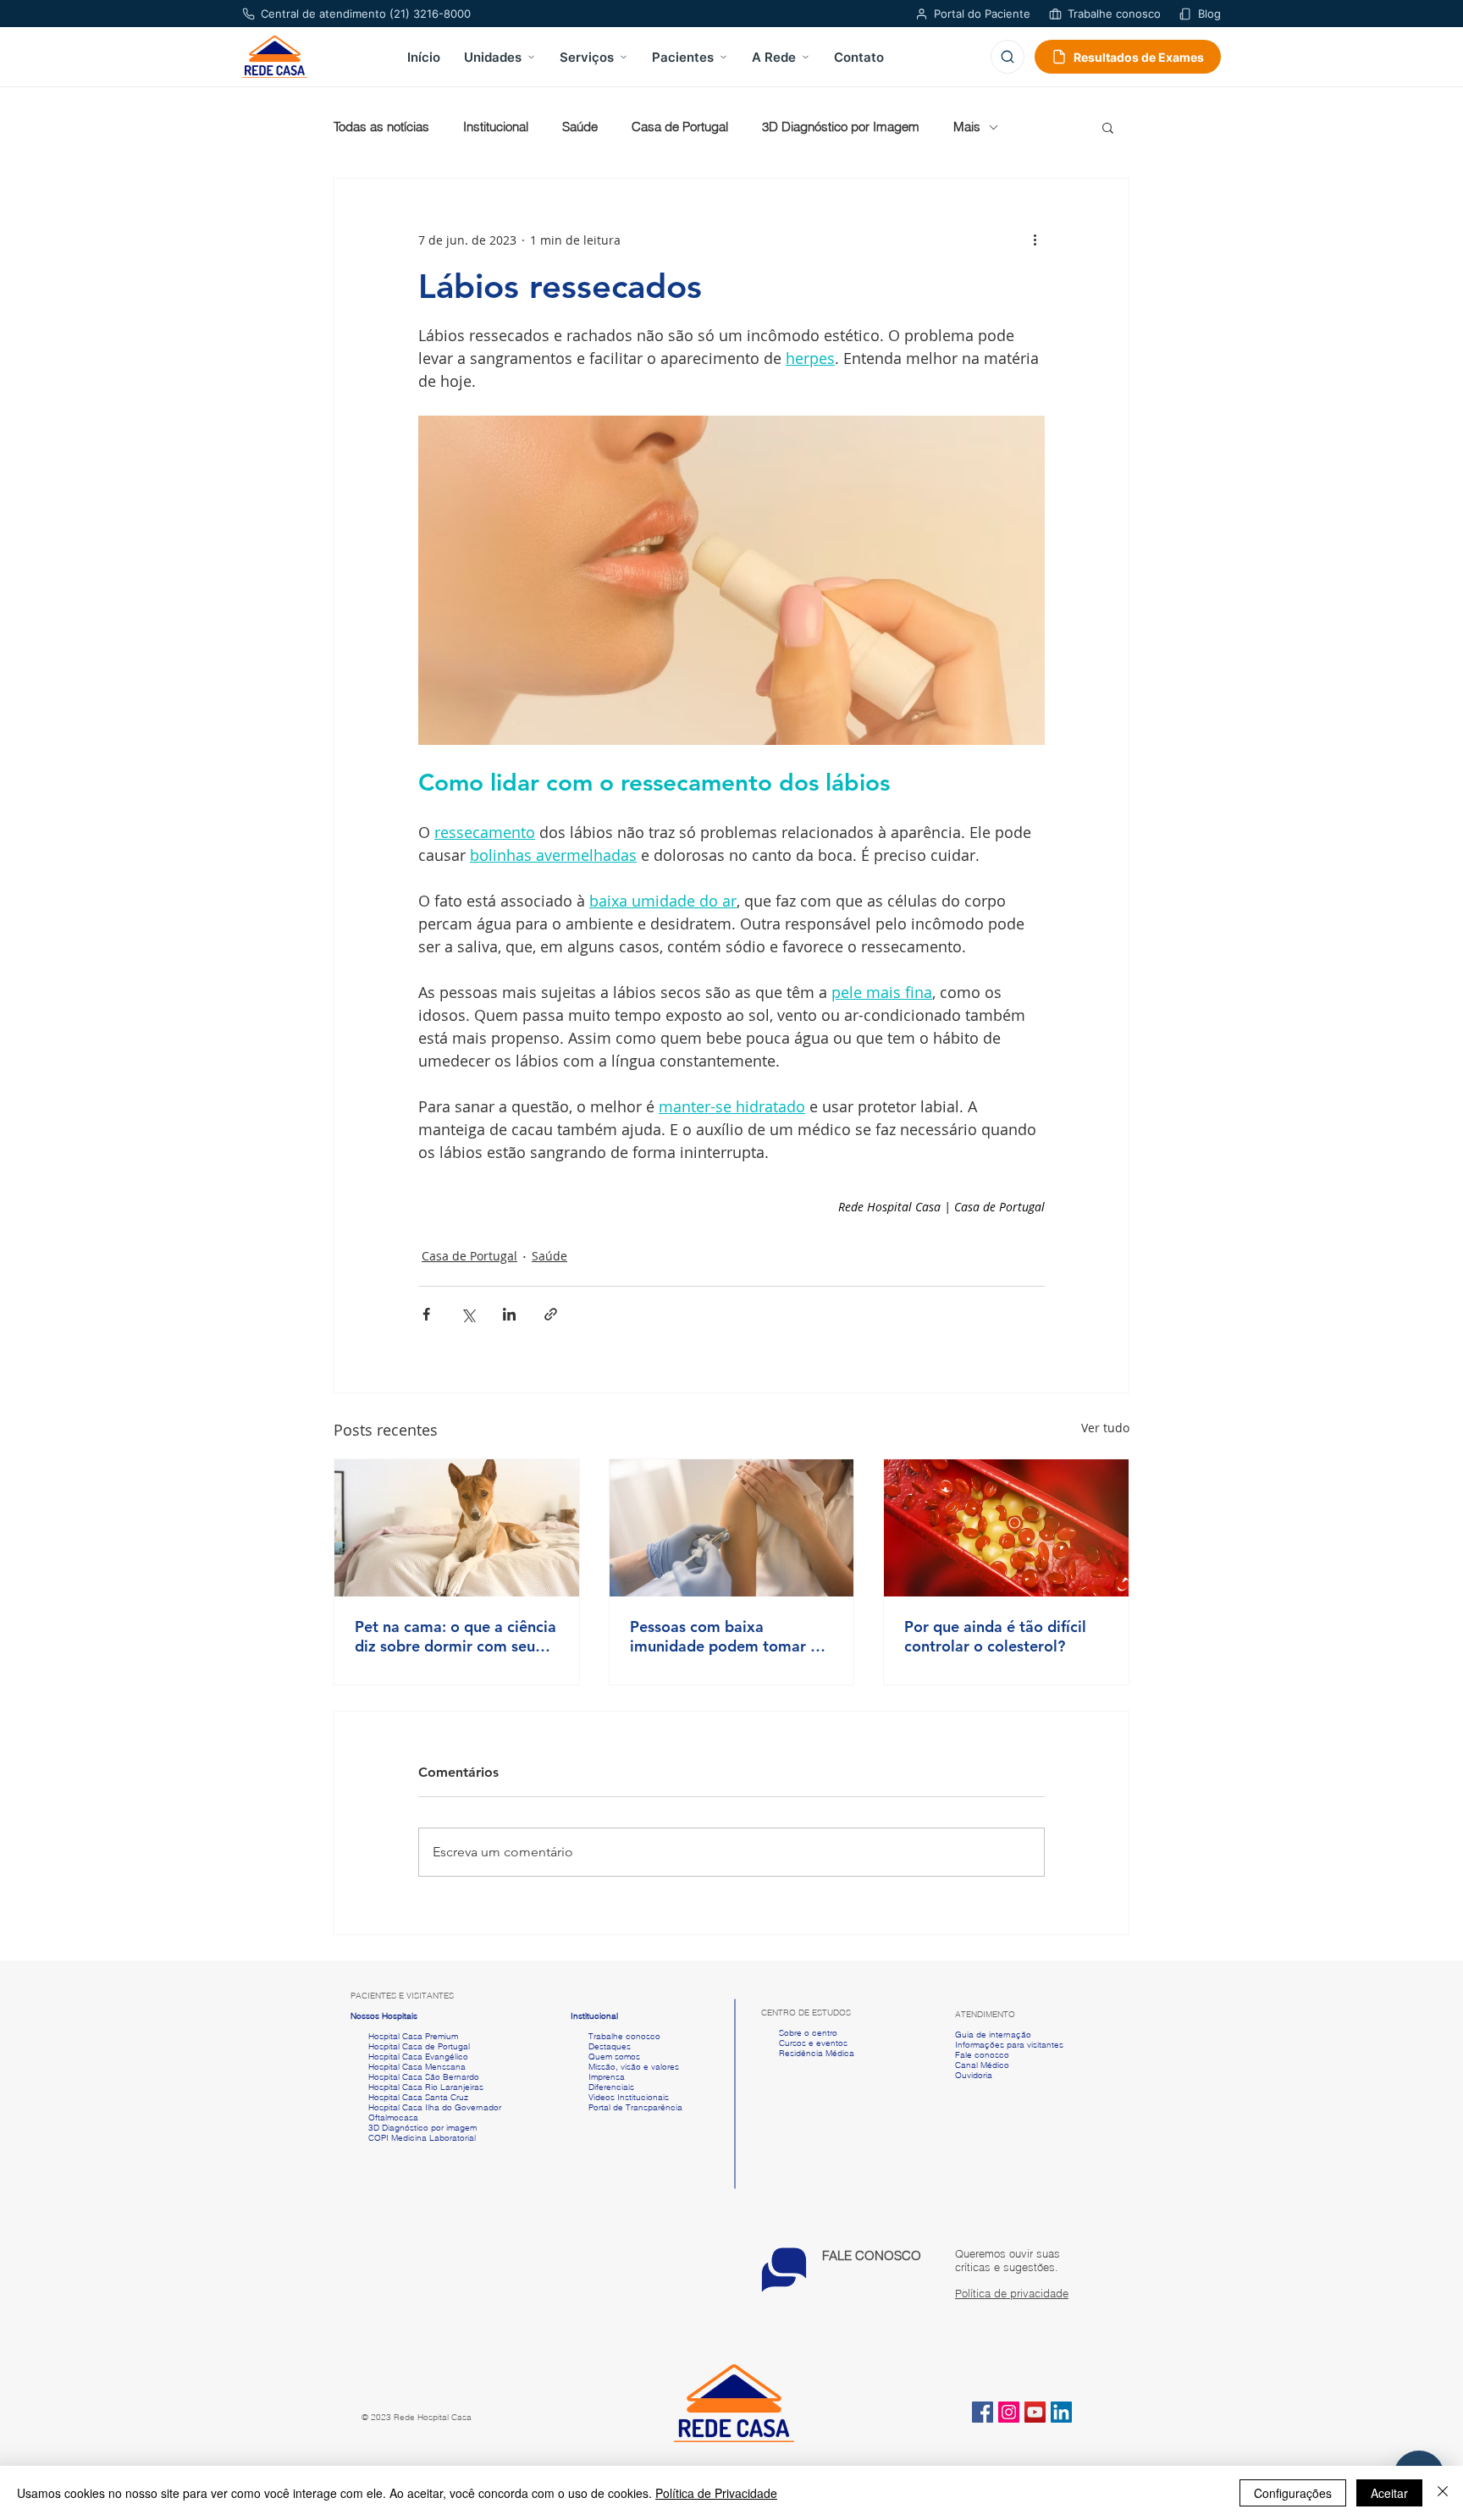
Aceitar (1389, 2493)
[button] (1108, 127)
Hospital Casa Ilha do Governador (435, 2107)
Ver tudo (1105, 1428)
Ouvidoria (974, 2075)
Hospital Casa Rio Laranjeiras (423, 2087)
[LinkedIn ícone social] (1061, 2412)
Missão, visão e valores (634, 2067)
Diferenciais (611, 2087)
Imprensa (605, 2077)
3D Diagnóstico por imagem (422, 2128)
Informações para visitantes (1009, 2045)
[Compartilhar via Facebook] (426, 1314)
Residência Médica (817, 2053)
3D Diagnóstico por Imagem (841, 127)
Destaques (610, 2046)
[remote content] (897, 1207)
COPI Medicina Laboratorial (413, 2138)
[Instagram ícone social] (1009, 2412)
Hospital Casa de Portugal (410, 2046)
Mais (967, 127)
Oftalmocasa (393, 2117)
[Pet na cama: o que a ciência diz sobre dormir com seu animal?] (457, 1528)
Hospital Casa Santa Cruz (418, 2097)
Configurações (1293, 2493)
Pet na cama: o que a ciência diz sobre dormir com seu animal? (455, 1636)
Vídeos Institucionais (627, 2097)
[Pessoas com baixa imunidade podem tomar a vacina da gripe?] (732, 1528)
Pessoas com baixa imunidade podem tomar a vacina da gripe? (724, 1636)
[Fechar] (1443, 2493)
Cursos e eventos (811, 2043)
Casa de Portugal (680, 127)
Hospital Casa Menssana (417, 2067)
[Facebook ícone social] (983, 2412)
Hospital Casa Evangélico (418, 2057)
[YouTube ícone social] (1035, 2412)
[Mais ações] (1035, 240)
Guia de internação (993, 2035)
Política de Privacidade (716, 2493)
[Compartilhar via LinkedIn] (509, 1314)
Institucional (496, 127)
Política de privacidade (1012, 2293)
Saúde (580, 127)
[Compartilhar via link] (551, 1314)
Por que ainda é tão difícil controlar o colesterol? (995, 1636)
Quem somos (614, 2057)
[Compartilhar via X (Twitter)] (468, 1314)
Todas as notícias (381, 127)
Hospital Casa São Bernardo (424, 2077)
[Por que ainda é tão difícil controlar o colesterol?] (1006, 1528)
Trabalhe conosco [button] (616, 2036)
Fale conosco (982, 2055)
